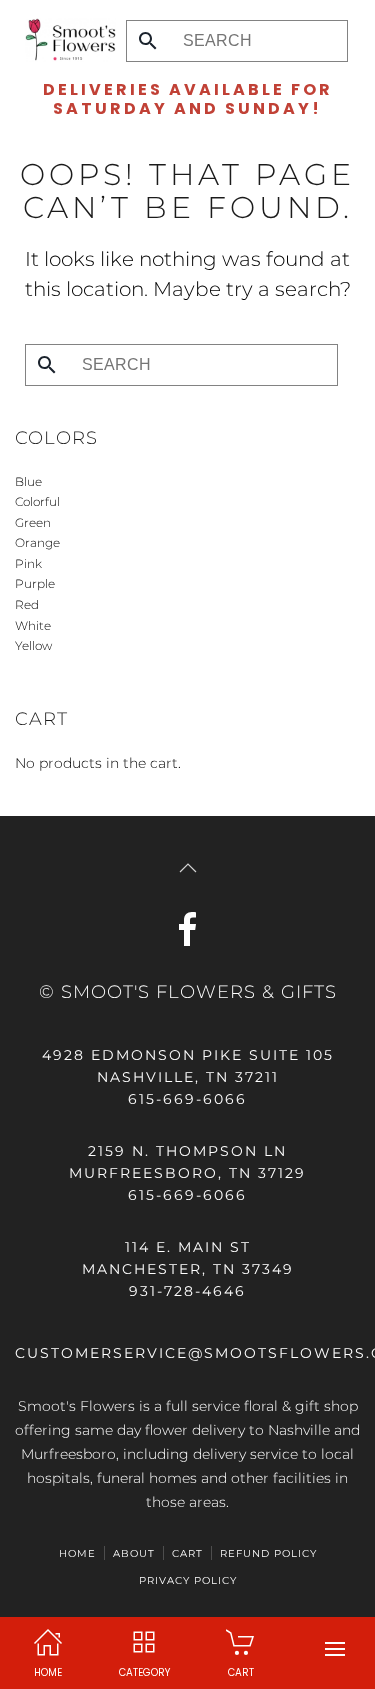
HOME (77, 1553)
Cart (187, 1553)
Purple (35, 583)
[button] (335, 1649)
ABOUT (134, 1553)
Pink (28, 563)
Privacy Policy (188, 1580)
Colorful (37, 501)
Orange (37, 542)
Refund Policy (268, 1553)
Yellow (33, 645)
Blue (28, 481)
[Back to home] (65, 40)
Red (27, 604)
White (33, 625)
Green (33, 522)
